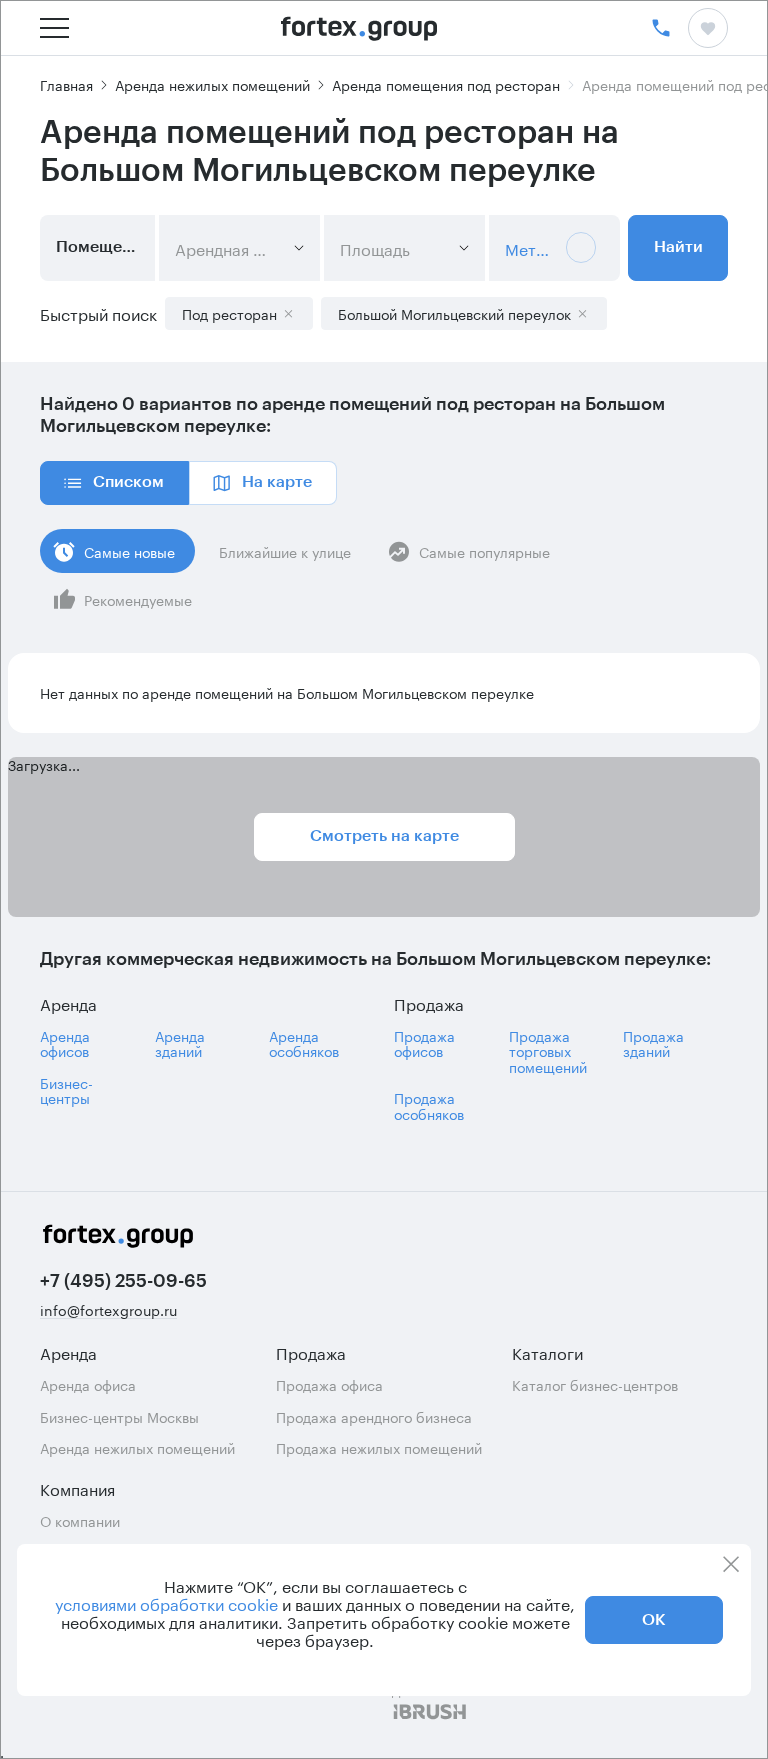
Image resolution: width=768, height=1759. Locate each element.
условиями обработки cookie (166, 1603)
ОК (654, 1620)
